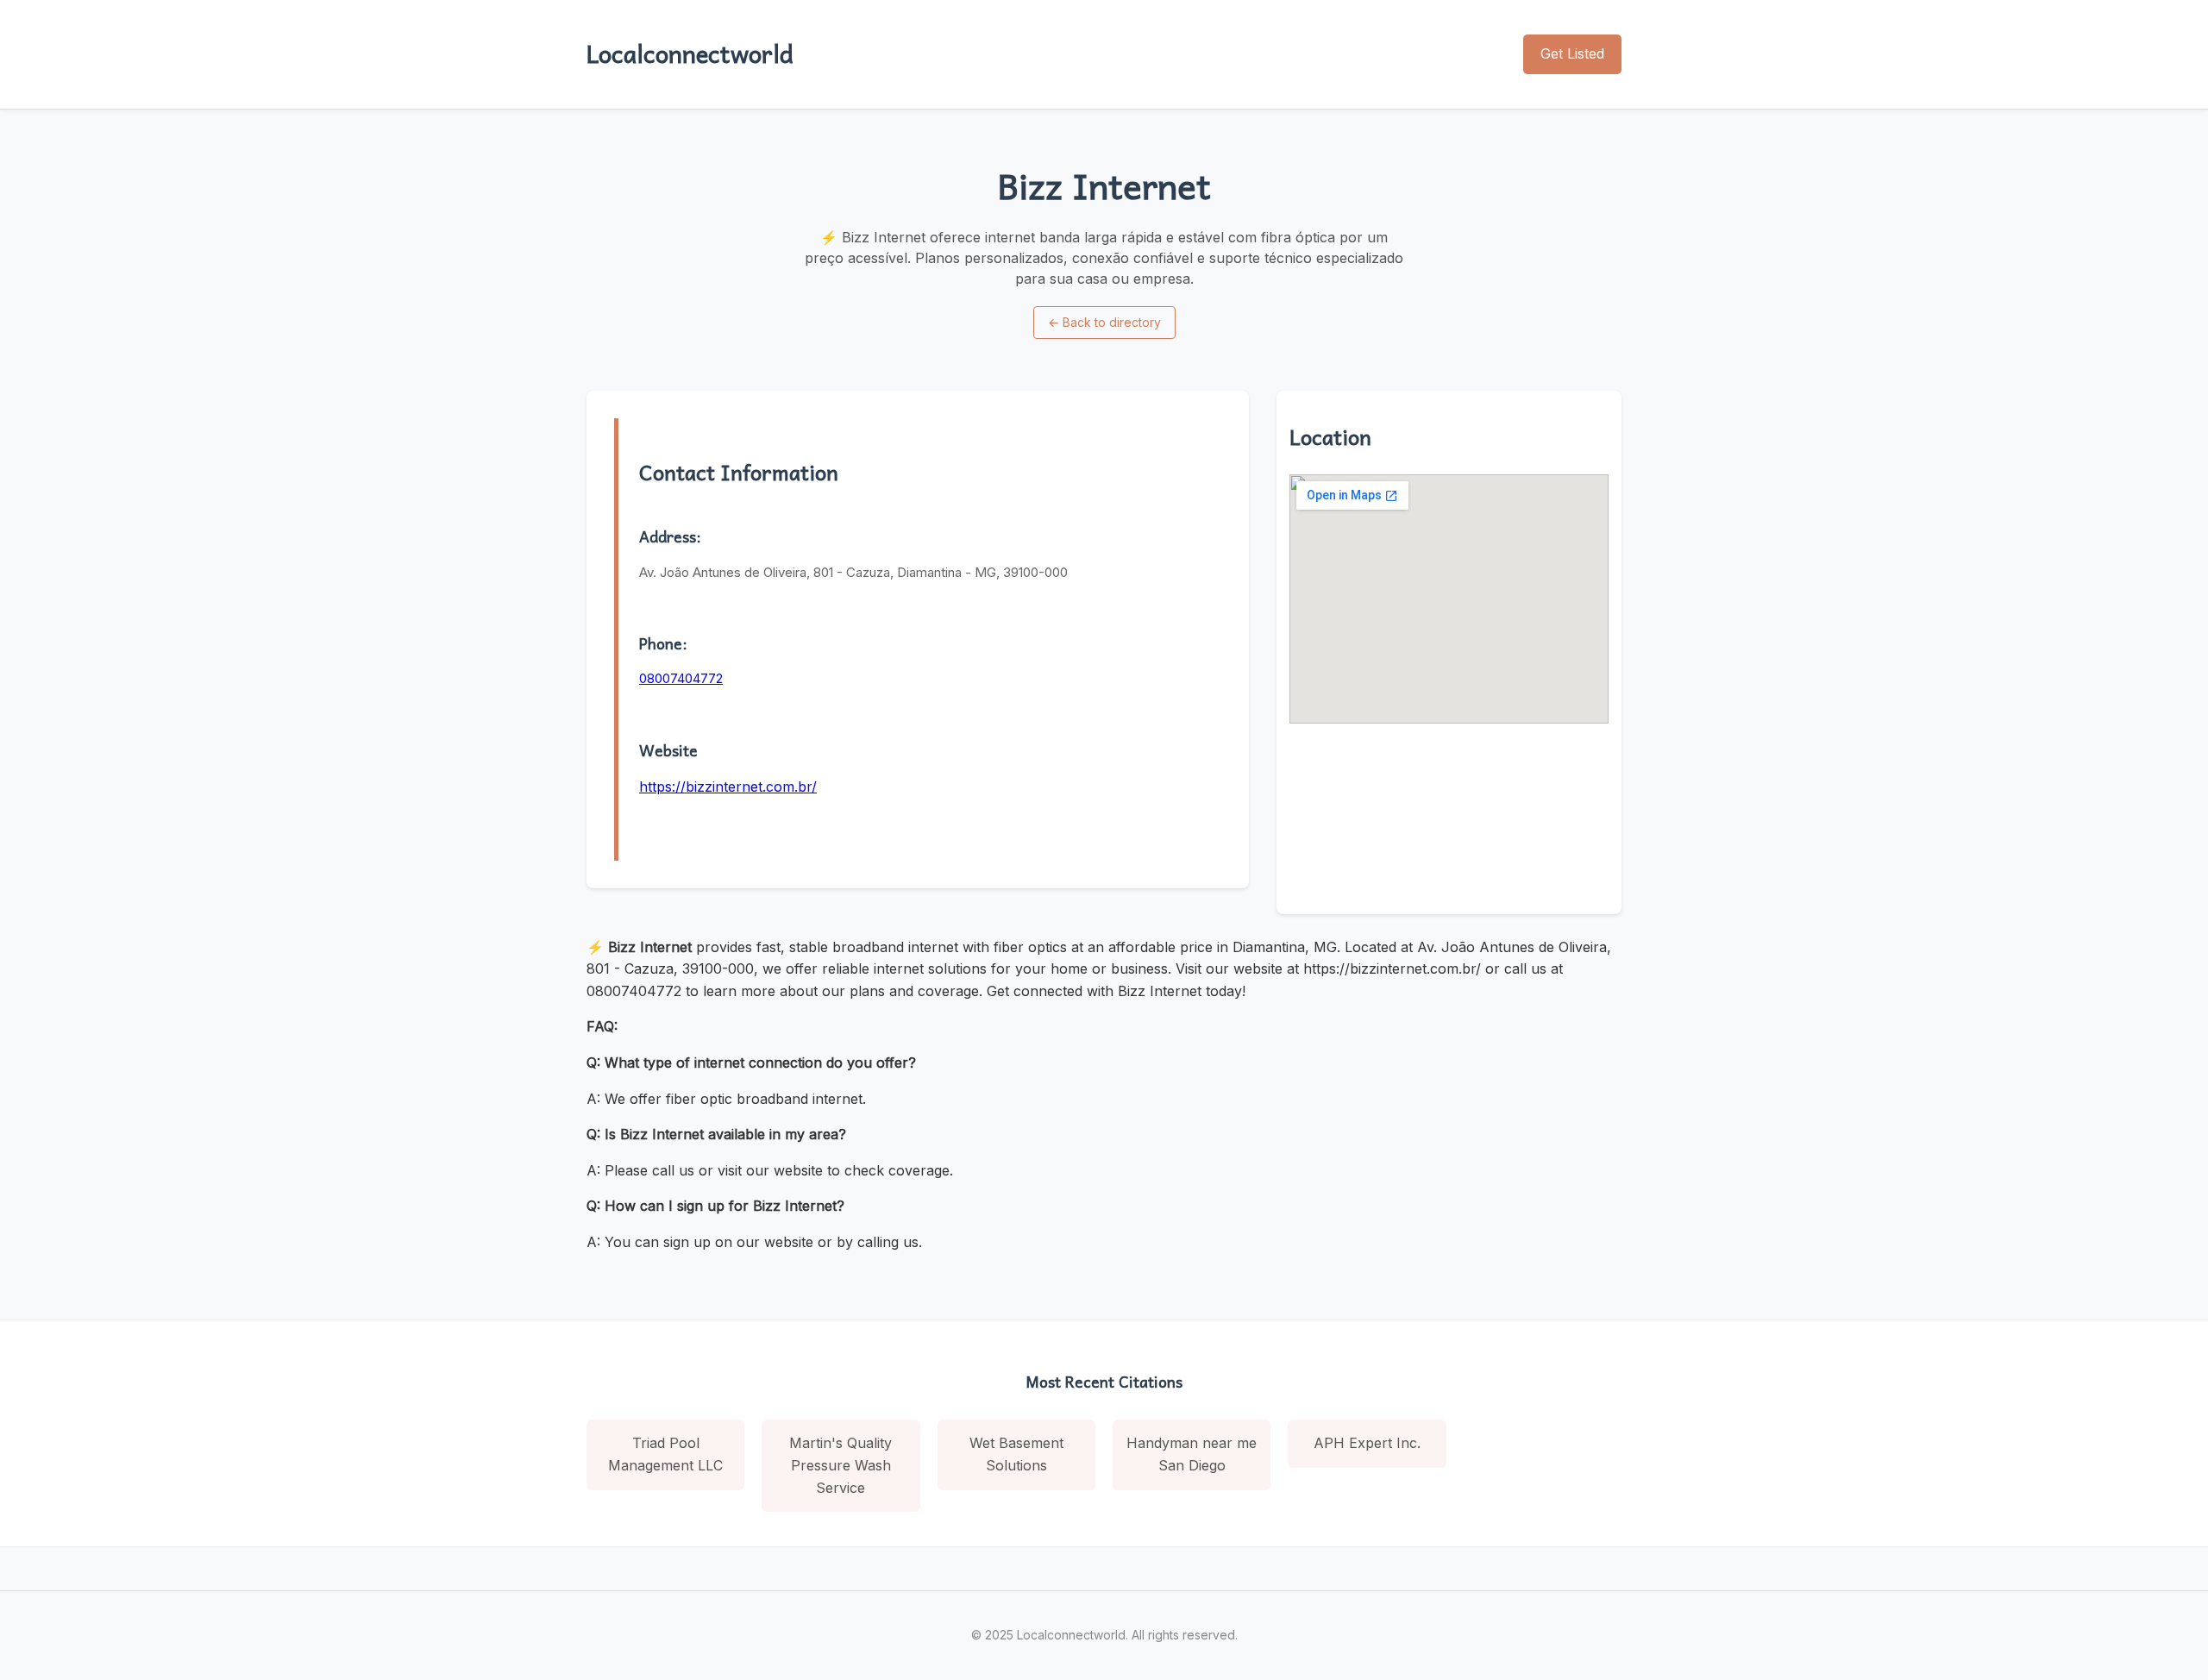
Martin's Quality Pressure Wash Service (841, 1465)
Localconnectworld (690, 53)
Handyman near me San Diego (1192, 1454)
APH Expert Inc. (1367, 1443)
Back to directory (1104, 322)
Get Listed (1572, 53)
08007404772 (681, 678)
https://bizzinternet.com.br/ (728, 787)
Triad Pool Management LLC (665, 1454)
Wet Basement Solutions (1016, 1454)
